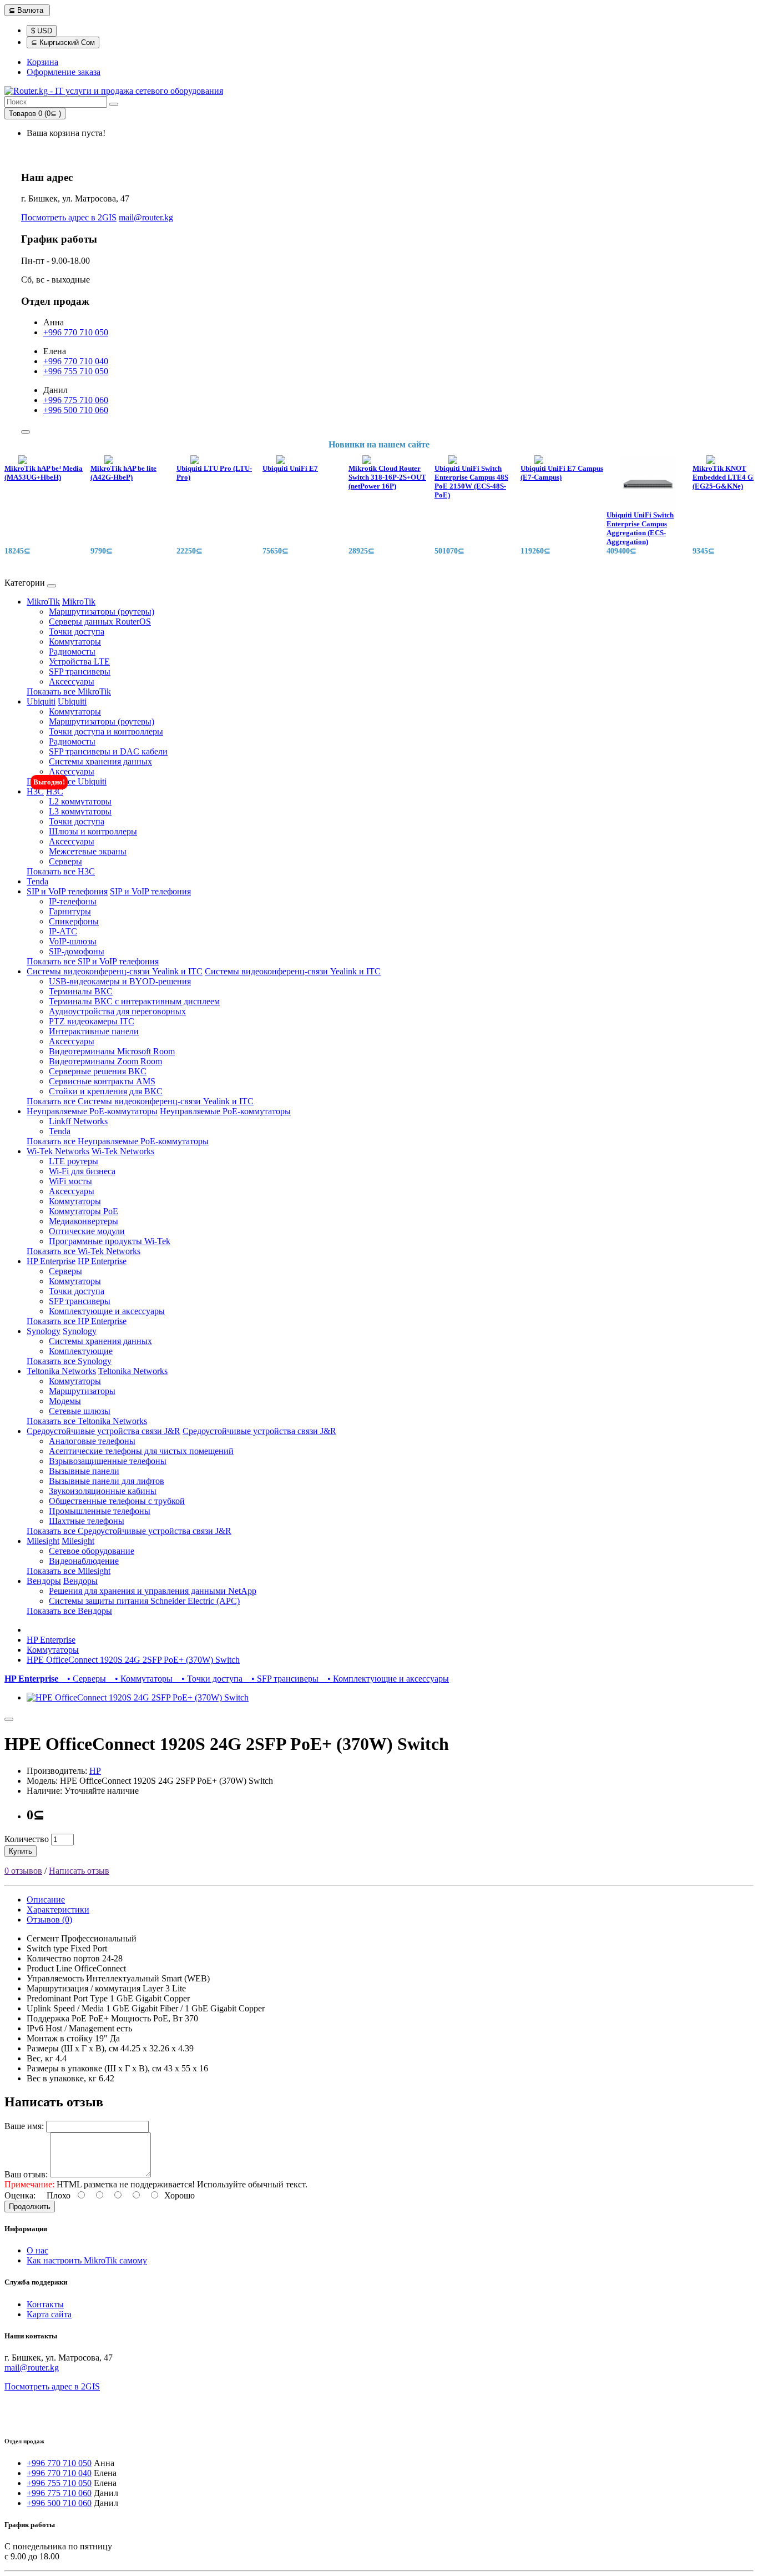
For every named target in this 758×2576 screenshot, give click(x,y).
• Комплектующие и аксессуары (385, 1679)
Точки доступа (77, 632)
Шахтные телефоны (87, 1521)
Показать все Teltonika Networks (87, 1421)
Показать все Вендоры (69, 1611)
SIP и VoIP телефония (67, 891)
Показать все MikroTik (69, 691)
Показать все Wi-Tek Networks (84, 1251)
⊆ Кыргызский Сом (63, 42)
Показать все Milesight (69, 1571)
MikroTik (43, 602)
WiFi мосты (70, 1181)
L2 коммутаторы (80, 801)
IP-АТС (63, 931)
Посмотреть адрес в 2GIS (69, 217)
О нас (37, 2250)
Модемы (65, 1401)
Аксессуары (72, 681)
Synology (44, 1331)
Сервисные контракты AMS (102, 1081)
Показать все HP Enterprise (77, 1321)
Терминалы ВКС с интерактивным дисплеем (134, 1001)
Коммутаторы (75, 642)
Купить (21, 1851)
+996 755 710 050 (76, 371)
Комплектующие (81, 1351)
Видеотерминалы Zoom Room (105, 1061)
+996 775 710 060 (76, 400)
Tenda (37, 881)
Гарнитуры (70, 911)
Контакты (45, 2304)
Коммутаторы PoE (84, 1211)
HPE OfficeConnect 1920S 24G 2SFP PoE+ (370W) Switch (133, 1660)
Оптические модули (87, 1231)
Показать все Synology (69, 1361)
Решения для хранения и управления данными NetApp (153, 1591)
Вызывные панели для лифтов (107, 1481)
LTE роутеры (74, 1161)
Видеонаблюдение (84, 1561)
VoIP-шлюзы (73, 941)
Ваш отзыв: (26, 2174)
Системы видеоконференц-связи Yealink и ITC (115, 971)
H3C (35, 791)
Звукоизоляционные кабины (103, 1491)
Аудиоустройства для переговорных (117, 1011)
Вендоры (44, 1581)
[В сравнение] (9, 1719)
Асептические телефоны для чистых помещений (141, 1451)
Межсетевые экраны (88, 851)
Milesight (43, 1541)
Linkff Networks (78, 1121)
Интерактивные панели (94, 1031)
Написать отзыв (79, 1871)
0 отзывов (23, 1871)
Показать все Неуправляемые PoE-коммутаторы (118, 1141)
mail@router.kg (146, 217)
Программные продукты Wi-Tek (110, 1241)
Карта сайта (49, 2314)
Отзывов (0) (49, 1920)
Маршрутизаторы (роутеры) (102, 612)
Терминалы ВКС (81, 991)
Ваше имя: (24, 2126)
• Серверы (84, 1679)
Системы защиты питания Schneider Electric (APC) (144, 1601)
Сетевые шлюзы (80, 1411)
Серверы (65, 861)
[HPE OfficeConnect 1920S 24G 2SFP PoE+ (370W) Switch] (138, 1697)
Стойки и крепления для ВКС (106, 1091)
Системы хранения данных (100, 761)
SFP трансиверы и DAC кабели (108, 751)
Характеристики (58, 1910)
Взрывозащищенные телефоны (108, 1461)
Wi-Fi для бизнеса (82, 1171)
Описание (46, 1900)
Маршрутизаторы (82, 1391)
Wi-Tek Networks (58, 1151)
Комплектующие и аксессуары (107, 1311)
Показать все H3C (61, 871)
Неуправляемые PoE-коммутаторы (92, 1111)
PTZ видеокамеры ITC (92, 1021)
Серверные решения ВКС (98, 1071)
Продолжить (30, 2207)
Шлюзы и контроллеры (93, 831)
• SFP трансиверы (283, 1679)
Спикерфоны (74, 921)
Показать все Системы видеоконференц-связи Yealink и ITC (140, 1101)
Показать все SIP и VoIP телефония (93, 961)
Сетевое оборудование (92, 1551)
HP (95, 1771)
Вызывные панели (84, 1471)
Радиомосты (72, 651)
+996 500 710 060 (76, 410)
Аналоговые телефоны (92, 1441)
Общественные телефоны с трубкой (117, 1501)
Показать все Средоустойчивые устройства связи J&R (129, 1531)
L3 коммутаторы (80, 811)
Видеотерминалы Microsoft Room (112, 1051)
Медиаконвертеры (84, 1221)
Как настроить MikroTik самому (87, 2260)
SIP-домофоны (77, 951)
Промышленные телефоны (100, 1511)
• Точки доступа (210, 1679)
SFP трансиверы (80, 671)
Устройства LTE (79, 661)
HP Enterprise (51, 1261)
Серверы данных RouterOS (100, 622)
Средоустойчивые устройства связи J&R (103, 1431)
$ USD (42, 31)
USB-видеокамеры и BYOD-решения (120, 981)
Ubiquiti (41, 701)
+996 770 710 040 (76, 361)
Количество (27, 1839)
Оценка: (20, 2195)
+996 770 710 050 (76, 332)
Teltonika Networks (61, 1371)
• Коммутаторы (142, 1679)
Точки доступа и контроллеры (106, 731)
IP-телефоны (73, 901)
